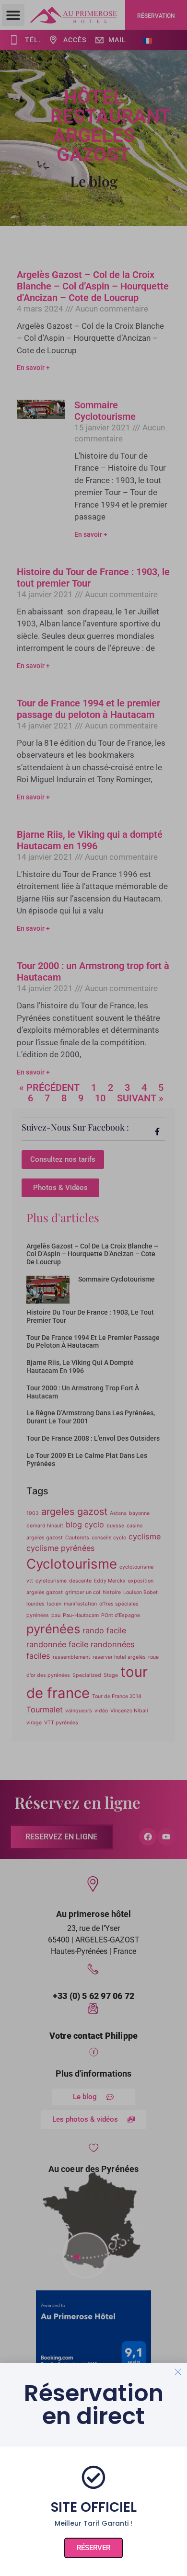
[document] (93, 1288)
